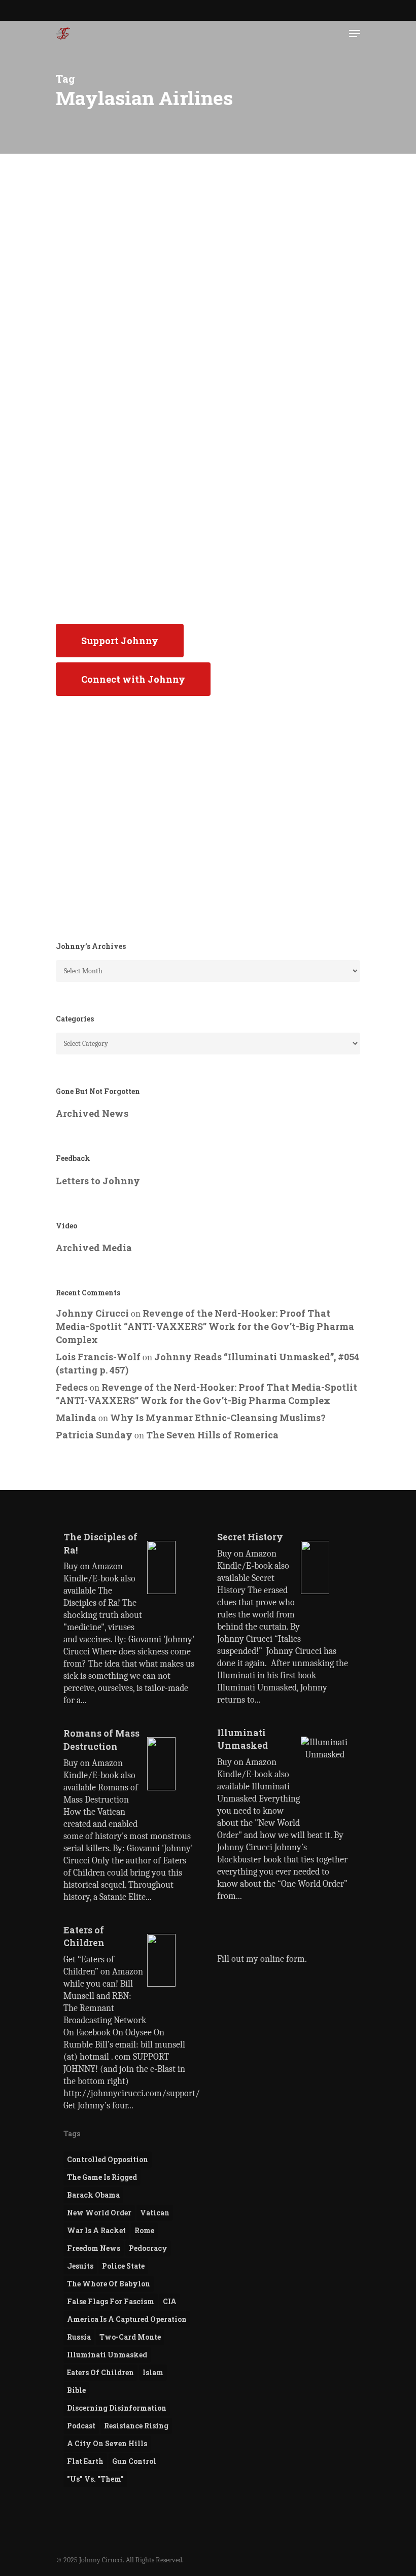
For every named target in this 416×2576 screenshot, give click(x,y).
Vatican (155, 2213)
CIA (170, 2301)
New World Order (99, 2213)
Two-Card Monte (130, 2337)
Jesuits (80, 2266)
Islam (153, 2372)
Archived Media (94, 1248)
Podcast (81, 2426)
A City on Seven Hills (107, 2443)
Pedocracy (148, 2248)
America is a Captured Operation (127, 2319)
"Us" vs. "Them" (95, 2479)
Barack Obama (93, 2195)
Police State (123, 2266)
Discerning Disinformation (117, 2408)
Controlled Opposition (108, 2159)
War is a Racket (96, 2230)
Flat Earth (85, 2461)
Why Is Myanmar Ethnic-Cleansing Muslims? (218, 1418)
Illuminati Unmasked (107, 2355)
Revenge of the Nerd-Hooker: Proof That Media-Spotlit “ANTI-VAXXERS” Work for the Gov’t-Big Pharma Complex (205, 1326)
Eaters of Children (100, 2372)
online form (283, 1959)
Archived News (92, 1113)
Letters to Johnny (98, 1181)
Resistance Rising (136, 2426)
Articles (89, 248)
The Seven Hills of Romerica (212, 1435)
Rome (144, 2230)
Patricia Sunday (94, 1435)
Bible (76, 2390)
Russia (79, 2337)
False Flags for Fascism (111, 2301)
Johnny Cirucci (95, 607)
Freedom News (94, 2248)
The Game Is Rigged (102, 2177)
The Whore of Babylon (109, 2284)
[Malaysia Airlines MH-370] (129, 425)
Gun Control (134, 2461)
